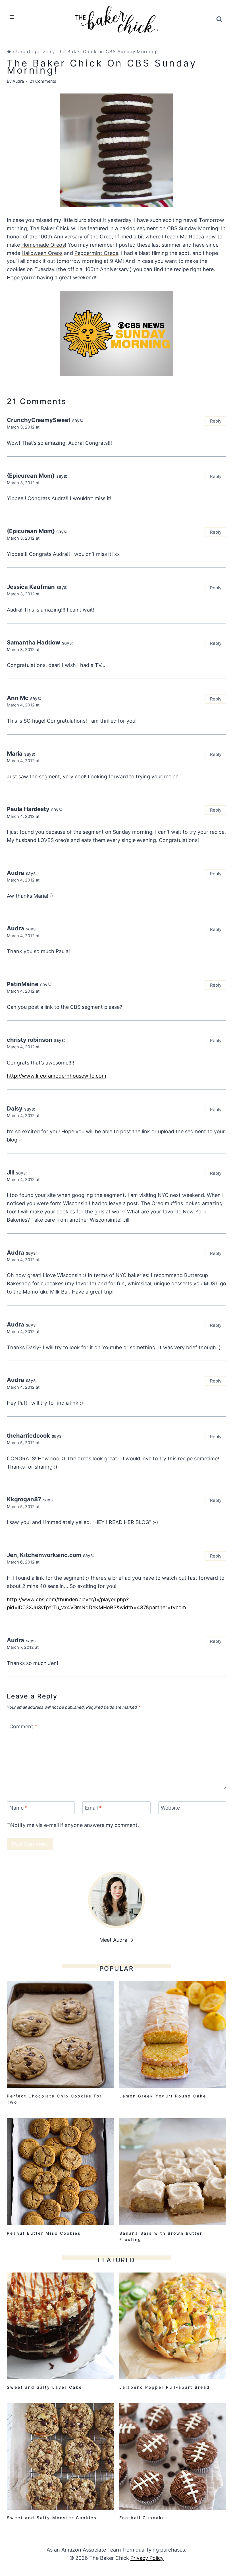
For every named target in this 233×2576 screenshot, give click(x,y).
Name (18, 1808)
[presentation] (60, 2034)
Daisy (15, 1108)
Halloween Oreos (42, 253)
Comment (23, 1726)
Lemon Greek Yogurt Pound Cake (163, 2096)
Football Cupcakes (144, 2518)
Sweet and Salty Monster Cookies (52, 2518)
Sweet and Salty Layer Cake (44, 2387)
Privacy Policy (147, 2558)
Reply (216, 421)
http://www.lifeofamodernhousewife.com (57, 1076)
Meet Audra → (116, 1940)
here (208, 269)
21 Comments (43, 81)
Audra (18, 81)
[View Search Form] (219, 19)
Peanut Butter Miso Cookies (44, 2233)
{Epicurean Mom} (31, 476)
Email (93, 1808)
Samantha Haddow (34, 642)
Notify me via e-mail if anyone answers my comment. (75, 1825)
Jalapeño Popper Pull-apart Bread (165, 2387)
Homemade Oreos (43, 245)
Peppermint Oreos (96, 253)
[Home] (9, 52)
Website (170, 1808)
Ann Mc (18, 698)
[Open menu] (12, 17)
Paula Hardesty (28, 809)
